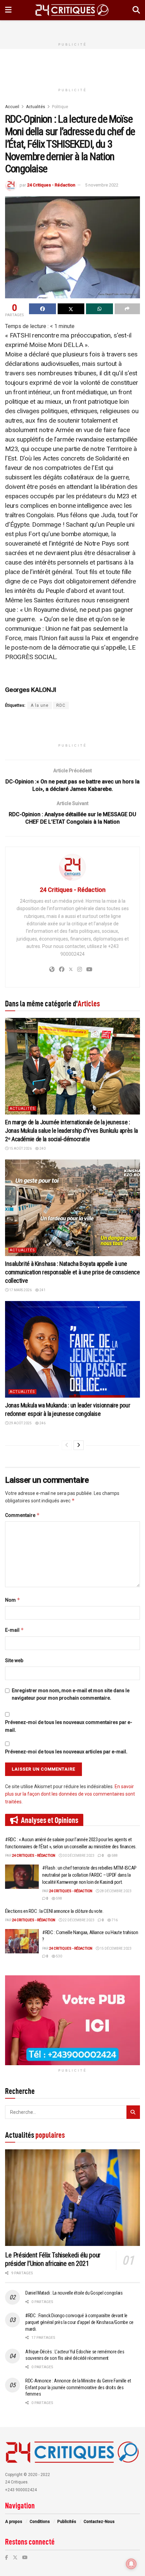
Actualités (36, 107)
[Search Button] (136, 10)
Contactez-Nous (99, 2522)
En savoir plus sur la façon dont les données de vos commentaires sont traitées (70, 1794)
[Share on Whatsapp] (99, 309)
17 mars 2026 (20, 1290)
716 (114, 1920)
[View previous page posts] (67, 1445)
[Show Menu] (8, 10)
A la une (40, 705)
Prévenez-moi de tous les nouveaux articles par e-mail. (66, 1752)
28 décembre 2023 (115, 1891)
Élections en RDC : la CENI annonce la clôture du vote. (54, 1911)
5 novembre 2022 (102, 185)
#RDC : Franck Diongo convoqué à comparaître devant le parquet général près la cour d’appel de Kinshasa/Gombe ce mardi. (79, 2322)
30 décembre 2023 (78, 1856)
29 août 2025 (20, 1423)
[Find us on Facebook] (7, 2557)
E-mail (14, 1630)
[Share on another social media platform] (127, 309)
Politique (60, 107)
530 (59, 1956)
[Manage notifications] (131, 2564)
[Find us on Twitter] (15, 2557)
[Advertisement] (72, 29)
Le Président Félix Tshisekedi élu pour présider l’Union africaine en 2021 (53, 2259)
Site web (14, 1660)
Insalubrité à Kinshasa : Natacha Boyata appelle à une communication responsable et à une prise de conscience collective (72, 1272)
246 (42, 1423)
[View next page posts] (79, 1445)
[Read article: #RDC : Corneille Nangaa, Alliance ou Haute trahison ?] (22, 1941)
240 (42, 1148)
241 (42, 1290)
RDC (61, 705)
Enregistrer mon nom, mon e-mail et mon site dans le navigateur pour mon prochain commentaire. (71, 1694)
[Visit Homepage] (72, 10)
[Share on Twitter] (71, 309)
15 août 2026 (20, 1148)
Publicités (67, 2522)
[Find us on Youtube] (25, 2557)
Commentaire (22, 1515)
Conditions (40, 2522)
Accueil (12, 107)
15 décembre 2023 (115, 1948)
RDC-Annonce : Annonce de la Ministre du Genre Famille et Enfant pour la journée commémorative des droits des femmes (78, 2387)
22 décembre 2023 (78, 1920)
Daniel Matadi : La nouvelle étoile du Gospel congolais (74, 2293)
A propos (14, 2522)
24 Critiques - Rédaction (51, 185)
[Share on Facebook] (42, 309)
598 (59, 1898)
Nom (13, 1600)
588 (114, 1856)
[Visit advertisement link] (72, 2020)
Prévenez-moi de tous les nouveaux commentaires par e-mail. (69, 1726)
